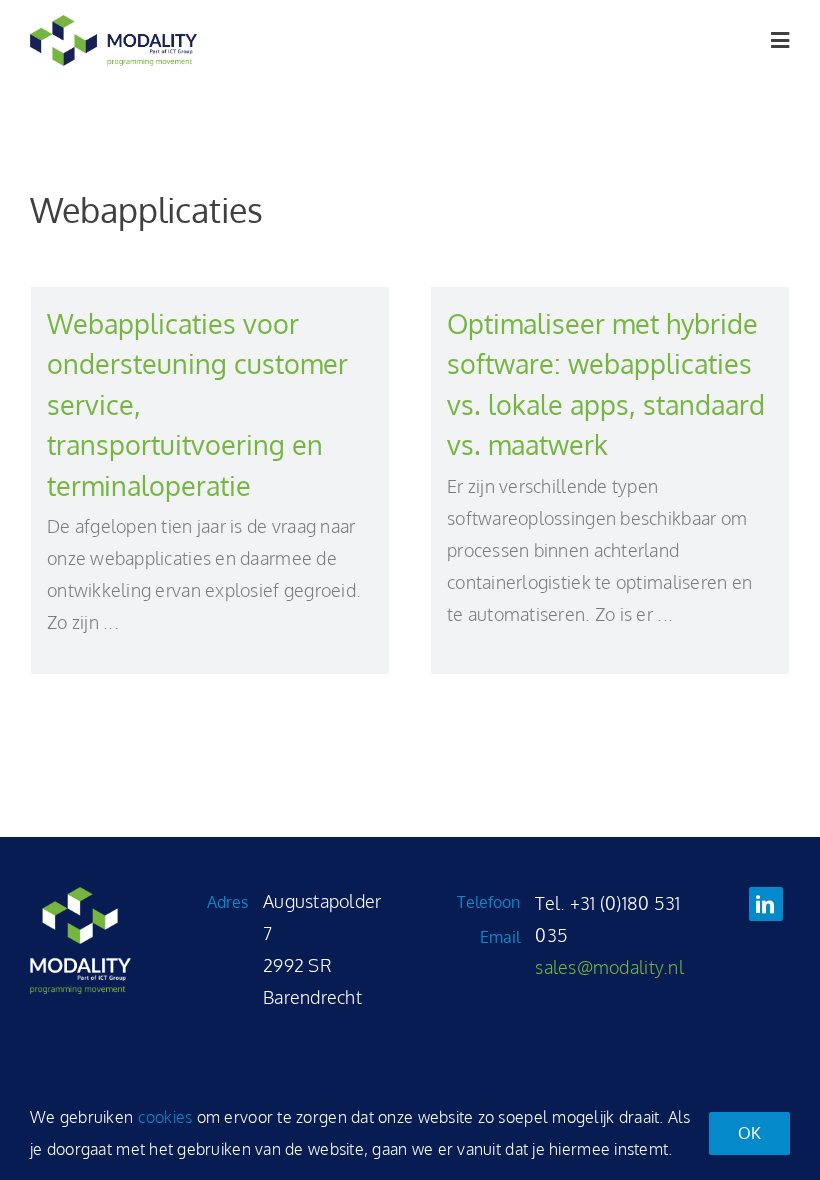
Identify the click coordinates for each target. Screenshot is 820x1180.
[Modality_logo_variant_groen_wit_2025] (80, 896)
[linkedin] (766, 904)
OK (749, 1133)
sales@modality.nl (609, 967)
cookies (165, 1117)
